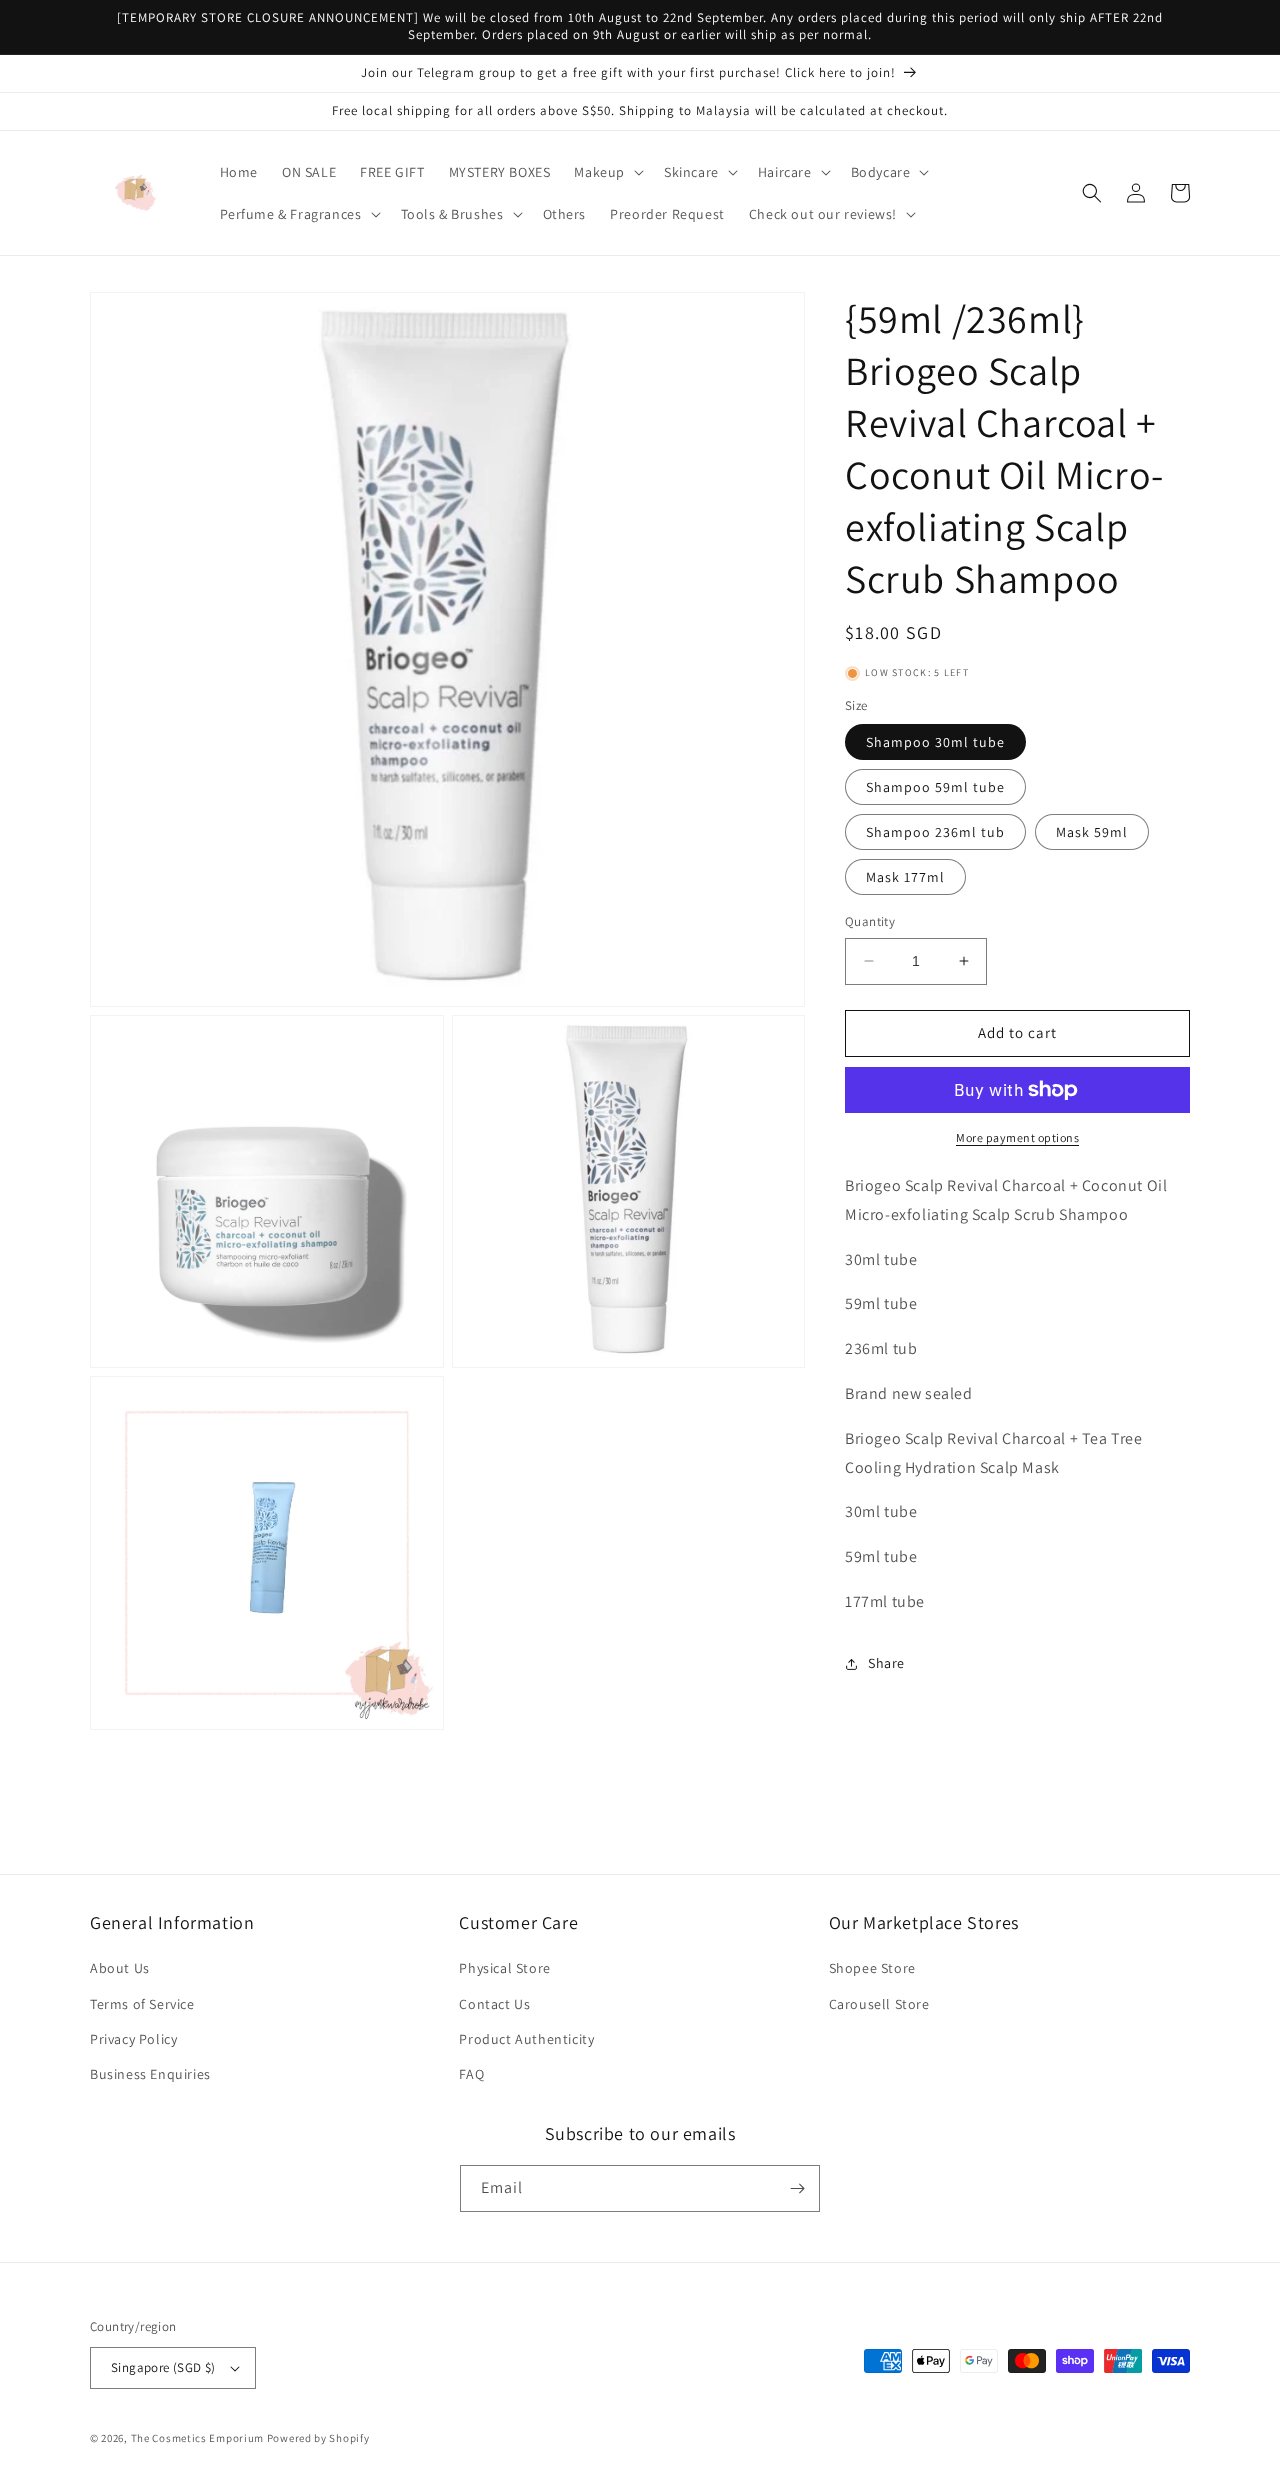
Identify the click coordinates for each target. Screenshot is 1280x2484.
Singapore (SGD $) (163, 2367)
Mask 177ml (905, 877)
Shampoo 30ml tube (935, 742)
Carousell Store (879, 2004)
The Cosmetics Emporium (197, 2438)
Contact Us (494, 2004)
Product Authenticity (526, 2039)
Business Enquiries (150, 2074)
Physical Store (504, 1968)
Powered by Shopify (318, 2438)
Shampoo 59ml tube (935, 787)
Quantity (870, 921)
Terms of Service (142, 2004)
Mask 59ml (1092, 832)
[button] (607, 172)
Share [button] (886, 1663)
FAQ (471, 2074)
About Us (120, 1968)
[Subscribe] (797, 2188)
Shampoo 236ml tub (935, 832)
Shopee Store (872, 1968)
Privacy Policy (133, 2039)
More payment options (1017, 1137)
